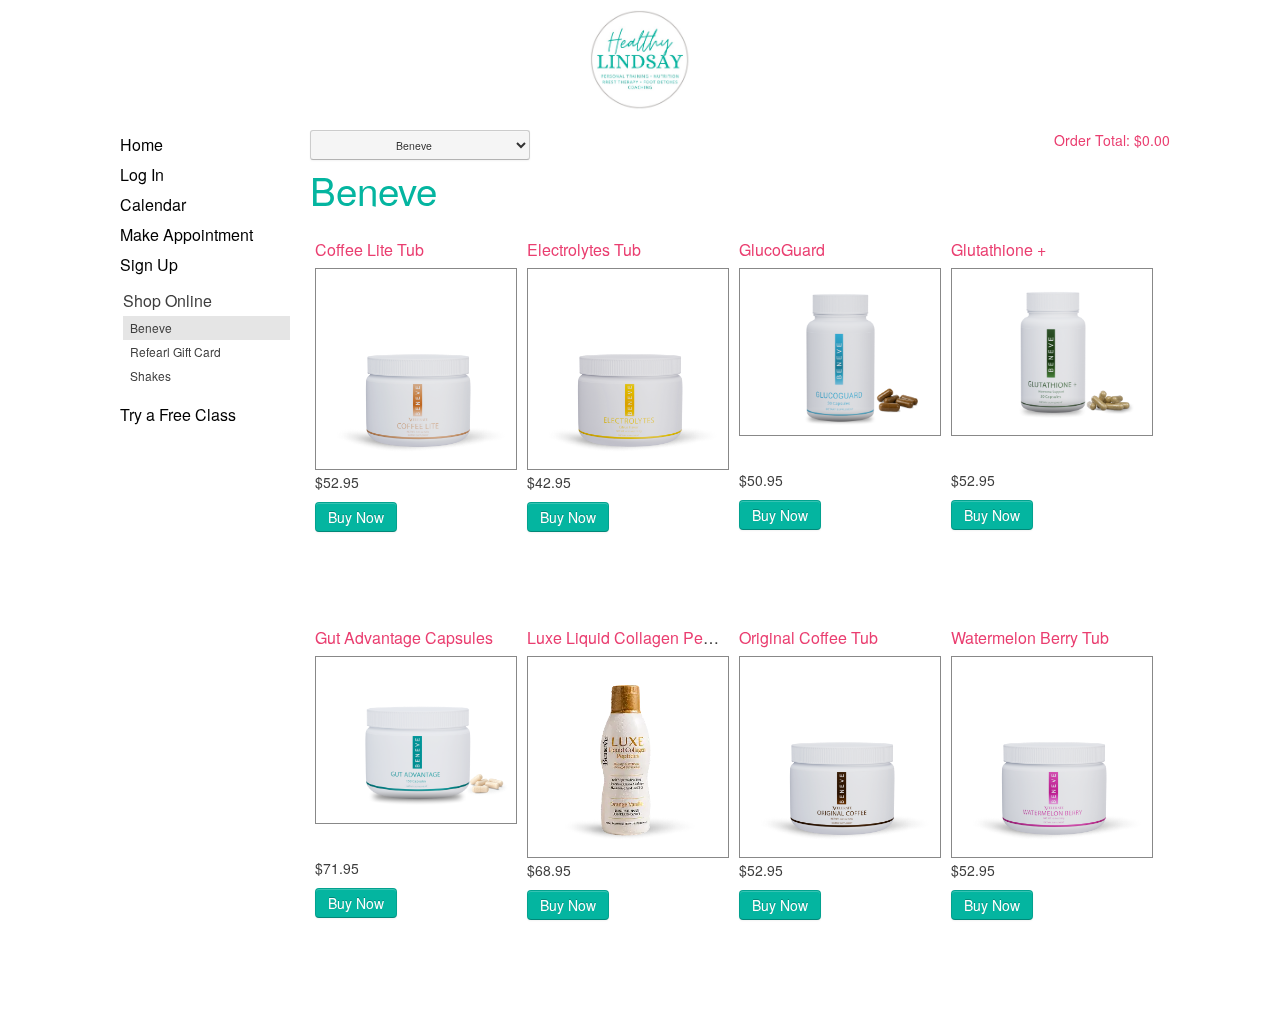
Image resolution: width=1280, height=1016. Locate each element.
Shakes (150, 375)
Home (141, 144)
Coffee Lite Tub (369, 249)
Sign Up (149, 264)
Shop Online (167, 300)
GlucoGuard (782, 249)
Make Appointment (186, 234)
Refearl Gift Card (175, 351)
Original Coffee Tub (808, 637)
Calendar (153, 204)
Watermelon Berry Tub (1030, 637)
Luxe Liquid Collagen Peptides (636, 637)
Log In (142, 174)
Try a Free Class (178, 414)
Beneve (151, 327)
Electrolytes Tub (584, 249)
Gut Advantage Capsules (404, 637)
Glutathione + (998, 249)
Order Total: (1112, 140)
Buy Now (356, 517)
